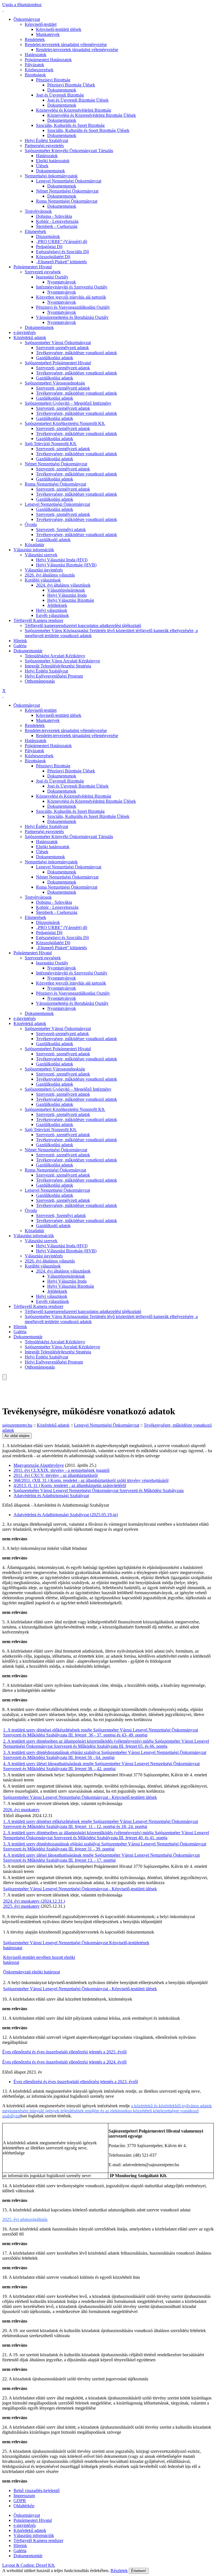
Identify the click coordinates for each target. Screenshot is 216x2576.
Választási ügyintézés (44, 570)
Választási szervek (41, 555)
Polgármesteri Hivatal (33, 267)
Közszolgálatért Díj (53, 257)
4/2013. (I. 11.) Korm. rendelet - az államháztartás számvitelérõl (70, 1485)
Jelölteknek (57, 605)
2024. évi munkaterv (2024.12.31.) (34, 1901)
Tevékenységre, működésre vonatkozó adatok (76, 353)
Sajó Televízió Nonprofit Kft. (51, 444)
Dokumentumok (62, 90)
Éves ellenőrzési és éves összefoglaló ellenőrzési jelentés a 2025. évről (64, 2052)
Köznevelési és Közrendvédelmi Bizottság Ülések (92, 115)
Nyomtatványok (62, 282)
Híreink (20, 641)
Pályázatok (34, 65)
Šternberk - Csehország (57, 226)
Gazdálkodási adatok (55, 358)
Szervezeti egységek (43, 272)
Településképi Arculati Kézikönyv (55, 656)
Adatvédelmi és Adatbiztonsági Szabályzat (51, 1496)
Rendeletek (35, 39)
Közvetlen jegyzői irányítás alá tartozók (71, 297)
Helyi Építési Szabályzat (46, 140)
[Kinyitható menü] (3, 1393)
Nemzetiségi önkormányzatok (51, 176)
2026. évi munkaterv (21, 1810)
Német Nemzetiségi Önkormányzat (67, 191)
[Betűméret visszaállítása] (7, 1387)
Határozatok (36, 55)
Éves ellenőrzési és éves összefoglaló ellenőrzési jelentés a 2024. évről (64, 2062)
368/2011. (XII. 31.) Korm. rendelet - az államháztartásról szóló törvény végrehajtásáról (91, 1480)
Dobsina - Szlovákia (54, 216)
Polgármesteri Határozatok (48, 60)
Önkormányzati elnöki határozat (31, 1972)
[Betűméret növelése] (3, 1382)
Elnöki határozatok (53, 161)
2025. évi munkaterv (21, 1906)
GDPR (20, 2501)
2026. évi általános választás (50, 575)
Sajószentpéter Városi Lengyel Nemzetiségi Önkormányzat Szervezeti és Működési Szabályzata (99, 1491)
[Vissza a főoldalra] (3, 10)
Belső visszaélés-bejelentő (37, 2491)
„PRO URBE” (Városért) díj (62, 242)
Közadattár (34, 545)
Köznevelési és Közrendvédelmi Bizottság (74, 110)
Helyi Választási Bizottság (71, 600)
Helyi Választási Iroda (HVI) (62, 560)
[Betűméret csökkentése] (3, 1387)
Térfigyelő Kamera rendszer (38, 620)
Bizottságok (35, 75)
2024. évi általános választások (63, 585)
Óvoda (31, 524)
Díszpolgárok (48, 236)
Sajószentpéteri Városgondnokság (55, 383)
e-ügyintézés (25, 332)
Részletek (119, 2571)
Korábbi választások (43, 580)
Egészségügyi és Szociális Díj (62, 252)
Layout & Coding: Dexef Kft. (29, 2565)
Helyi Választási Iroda (67, 595)
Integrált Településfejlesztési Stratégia (58, 666)
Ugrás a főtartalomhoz (22, 5)
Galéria (20, 646)
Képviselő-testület (41, 24)
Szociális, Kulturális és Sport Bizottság (70, 125)
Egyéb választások (52, 615)
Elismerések (35, 231)
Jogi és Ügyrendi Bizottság (60, 95)
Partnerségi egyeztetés (44, 146)
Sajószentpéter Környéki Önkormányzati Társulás (69, 151)
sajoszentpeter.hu (17, 1425)
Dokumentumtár (28, 651)
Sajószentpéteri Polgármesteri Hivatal (58, 363)
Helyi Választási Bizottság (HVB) (66, 565)
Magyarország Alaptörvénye (39, 1465)
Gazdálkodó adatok (53, 540)
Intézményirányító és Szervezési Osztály (72, 287)
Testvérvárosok (38, 211)
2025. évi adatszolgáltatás (25, 2219)
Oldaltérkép (24, 2506)
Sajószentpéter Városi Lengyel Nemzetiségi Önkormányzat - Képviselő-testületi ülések (80, 1797)
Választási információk (34, 550)
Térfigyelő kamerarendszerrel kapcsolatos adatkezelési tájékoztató (83, 625)
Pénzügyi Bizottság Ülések (71, 85)
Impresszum (24, 2496)
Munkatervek (48, 34)
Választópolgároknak (66, 590)
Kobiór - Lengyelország (57, 221)
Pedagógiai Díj (49, 247)
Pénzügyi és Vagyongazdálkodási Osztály (73, 307)
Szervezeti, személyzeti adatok (63, 368)
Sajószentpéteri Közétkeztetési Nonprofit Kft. (65, 423)
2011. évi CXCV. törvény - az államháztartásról (56, 1475)
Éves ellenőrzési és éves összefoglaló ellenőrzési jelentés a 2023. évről (76, 2082)
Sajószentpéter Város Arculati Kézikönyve (62, 661)
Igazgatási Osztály (52, 277)
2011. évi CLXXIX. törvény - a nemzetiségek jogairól (61, 1470)
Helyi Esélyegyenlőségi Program (54, 676)
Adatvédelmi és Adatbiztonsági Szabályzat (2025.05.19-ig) (66, 1515)
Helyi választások (52, 610)
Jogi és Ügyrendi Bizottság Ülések (78, 100)
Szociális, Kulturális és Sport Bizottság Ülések (88, 130)
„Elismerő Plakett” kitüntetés (61, 262)
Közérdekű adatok (30, 338)
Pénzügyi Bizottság (53, 80)
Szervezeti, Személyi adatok (61, 529)
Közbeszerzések (39, 70)
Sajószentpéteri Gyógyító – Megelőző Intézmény (68, 403)
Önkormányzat (27, 19)
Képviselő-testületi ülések (59, 29)
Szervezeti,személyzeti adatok (62, 348)
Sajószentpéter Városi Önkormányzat (58, 343)
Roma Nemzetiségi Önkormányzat (67, 201)
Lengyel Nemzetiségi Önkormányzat (69, 181)
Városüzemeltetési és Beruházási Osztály (72, 317)
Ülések (42, 166)
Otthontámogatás (40, 681)
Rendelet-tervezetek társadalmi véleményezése (66, 44)
